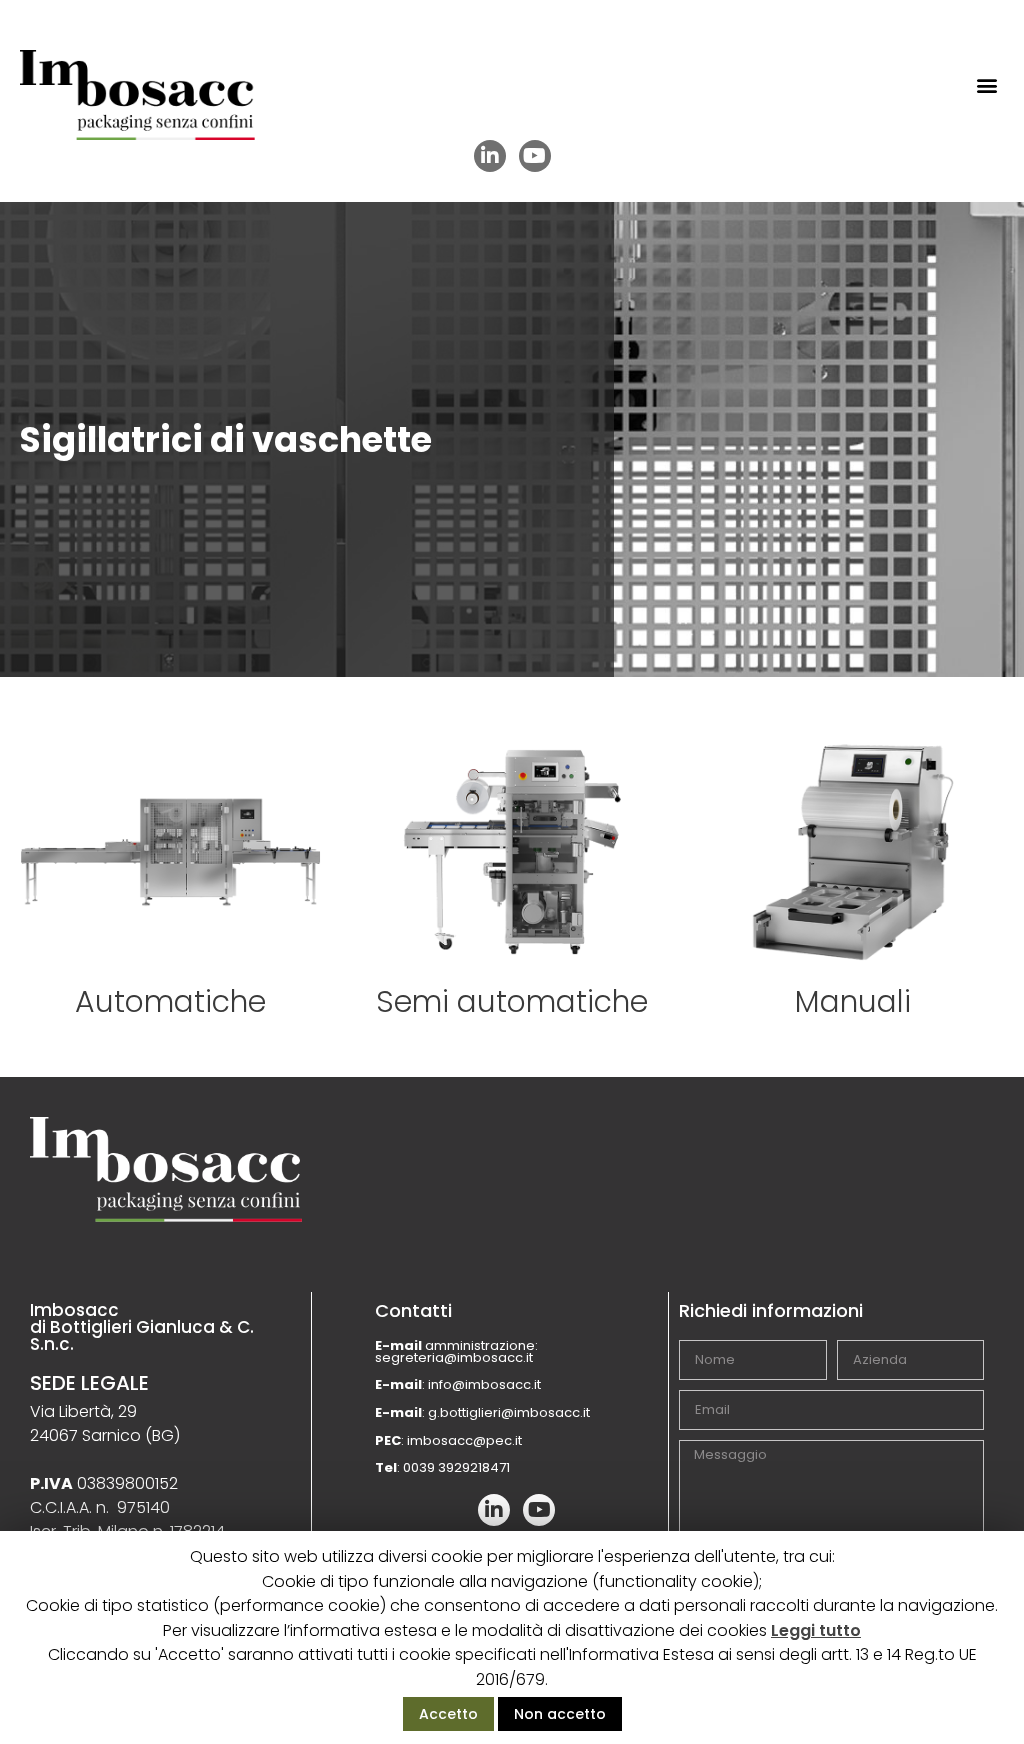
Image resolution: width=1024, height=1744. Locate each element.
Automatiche (170, 1001)
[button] (987, 85)
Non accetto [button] (560, 1714)
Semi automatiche (512, 1001)
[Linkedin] (490, 156)
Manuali (853, 1001)
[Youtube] (535, 156)
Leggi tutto (816, 1630)
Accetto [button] (448, 1714)
